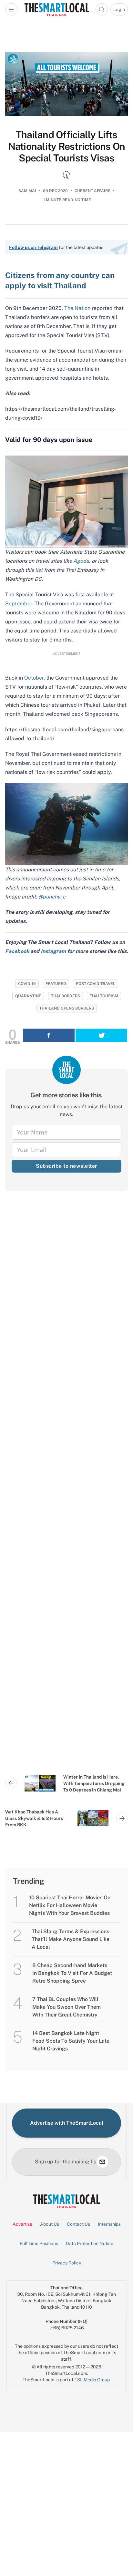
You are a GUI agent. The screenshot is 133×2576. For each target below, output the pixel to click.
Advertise (22, 2224)
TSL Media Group (92, 2380)
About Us (50, 2224)
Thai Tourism (104, 996)
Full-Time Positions (39, 2243)
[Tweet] (101, 1035)
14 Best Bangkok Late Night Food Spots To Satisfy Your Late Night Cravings (71, 2041)
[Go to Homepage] (57, 9)
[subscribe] (102, 2162)
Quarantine (28, 996)
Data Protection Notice (90, 2243)
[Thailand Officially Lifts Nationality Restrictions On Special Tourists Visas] (66, 84)
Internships (109, 2224)
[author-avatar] (66, 175)
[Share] (49, 1035)
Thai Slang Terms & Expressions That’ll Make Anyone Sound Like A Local (71, 1939)
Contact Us (78, 2224)
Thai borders (66, 996)
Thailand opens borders (67, 1008)
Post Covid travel (96, 984)
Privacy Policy (67, 2263)
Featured (56, 984)
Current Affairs (92, 191)
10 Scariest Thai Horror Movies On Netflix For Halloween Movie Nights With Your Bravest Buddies (70, 1905)
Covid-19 (27, 984)
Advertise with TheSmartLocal (67, 2123)
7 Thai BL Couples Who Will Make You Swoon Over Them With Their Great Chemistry (66, 2007)
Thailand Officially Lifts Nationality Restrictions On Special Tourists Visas (67, 146)
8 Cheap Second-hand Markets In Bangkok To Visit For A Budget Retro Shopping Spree (72, 1973)
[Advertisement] (66, 1484)
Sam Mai (27, 191)
